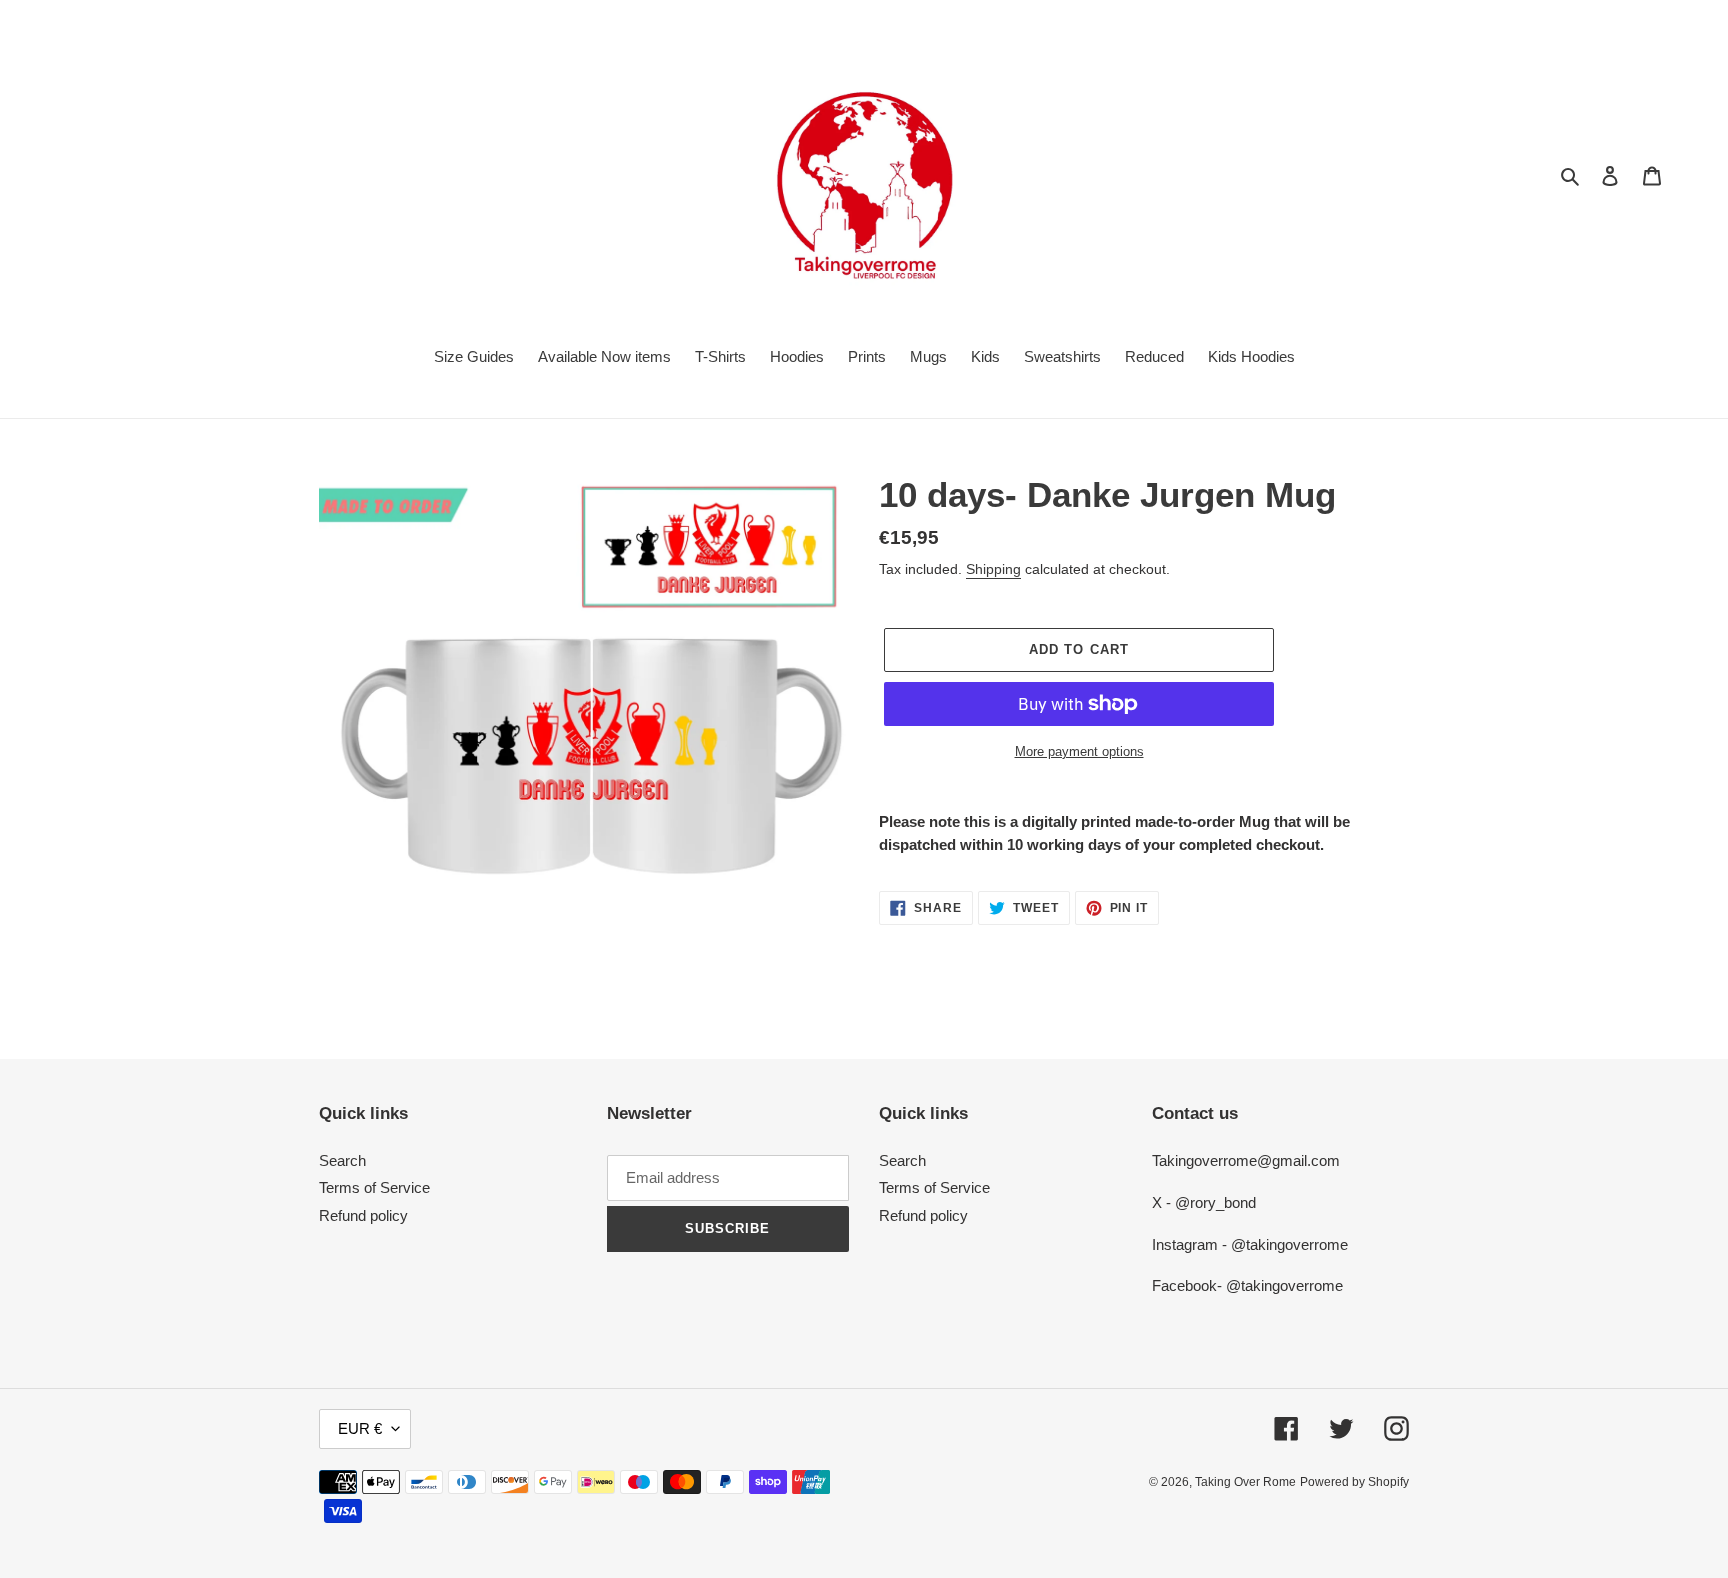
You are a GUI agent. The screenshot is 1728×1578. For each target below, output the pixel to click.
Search (342, 1160)
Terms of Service (374, 1187)
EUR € (360, 1428)
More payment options (1079, 751)
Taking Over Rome (1245, 1482)
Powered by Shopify (1354, 1482)
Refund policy (363, 1215)
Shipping (993, 569)
